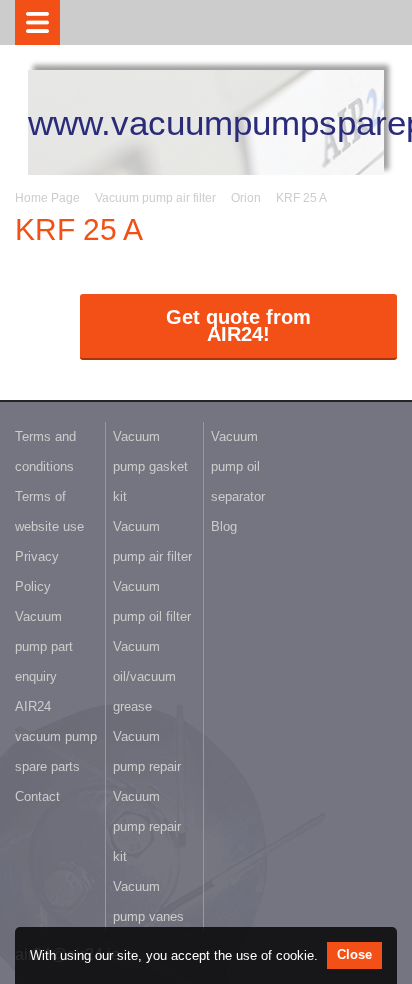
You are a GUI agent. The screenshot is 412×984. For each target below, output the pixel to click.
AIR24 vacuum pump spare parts (56, 736)
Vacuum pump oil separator (238, 466)
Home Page (47, 198)
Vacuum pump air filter (155, 198)
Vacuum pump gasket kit (150, 466)
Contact (37, 796)
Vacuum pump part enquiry (44, 646)
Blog (224, 526)
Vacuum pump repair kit (147, 826)
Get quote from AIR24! (238, 325)
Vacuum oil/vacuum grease (144, 676)
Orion (246, 198)
